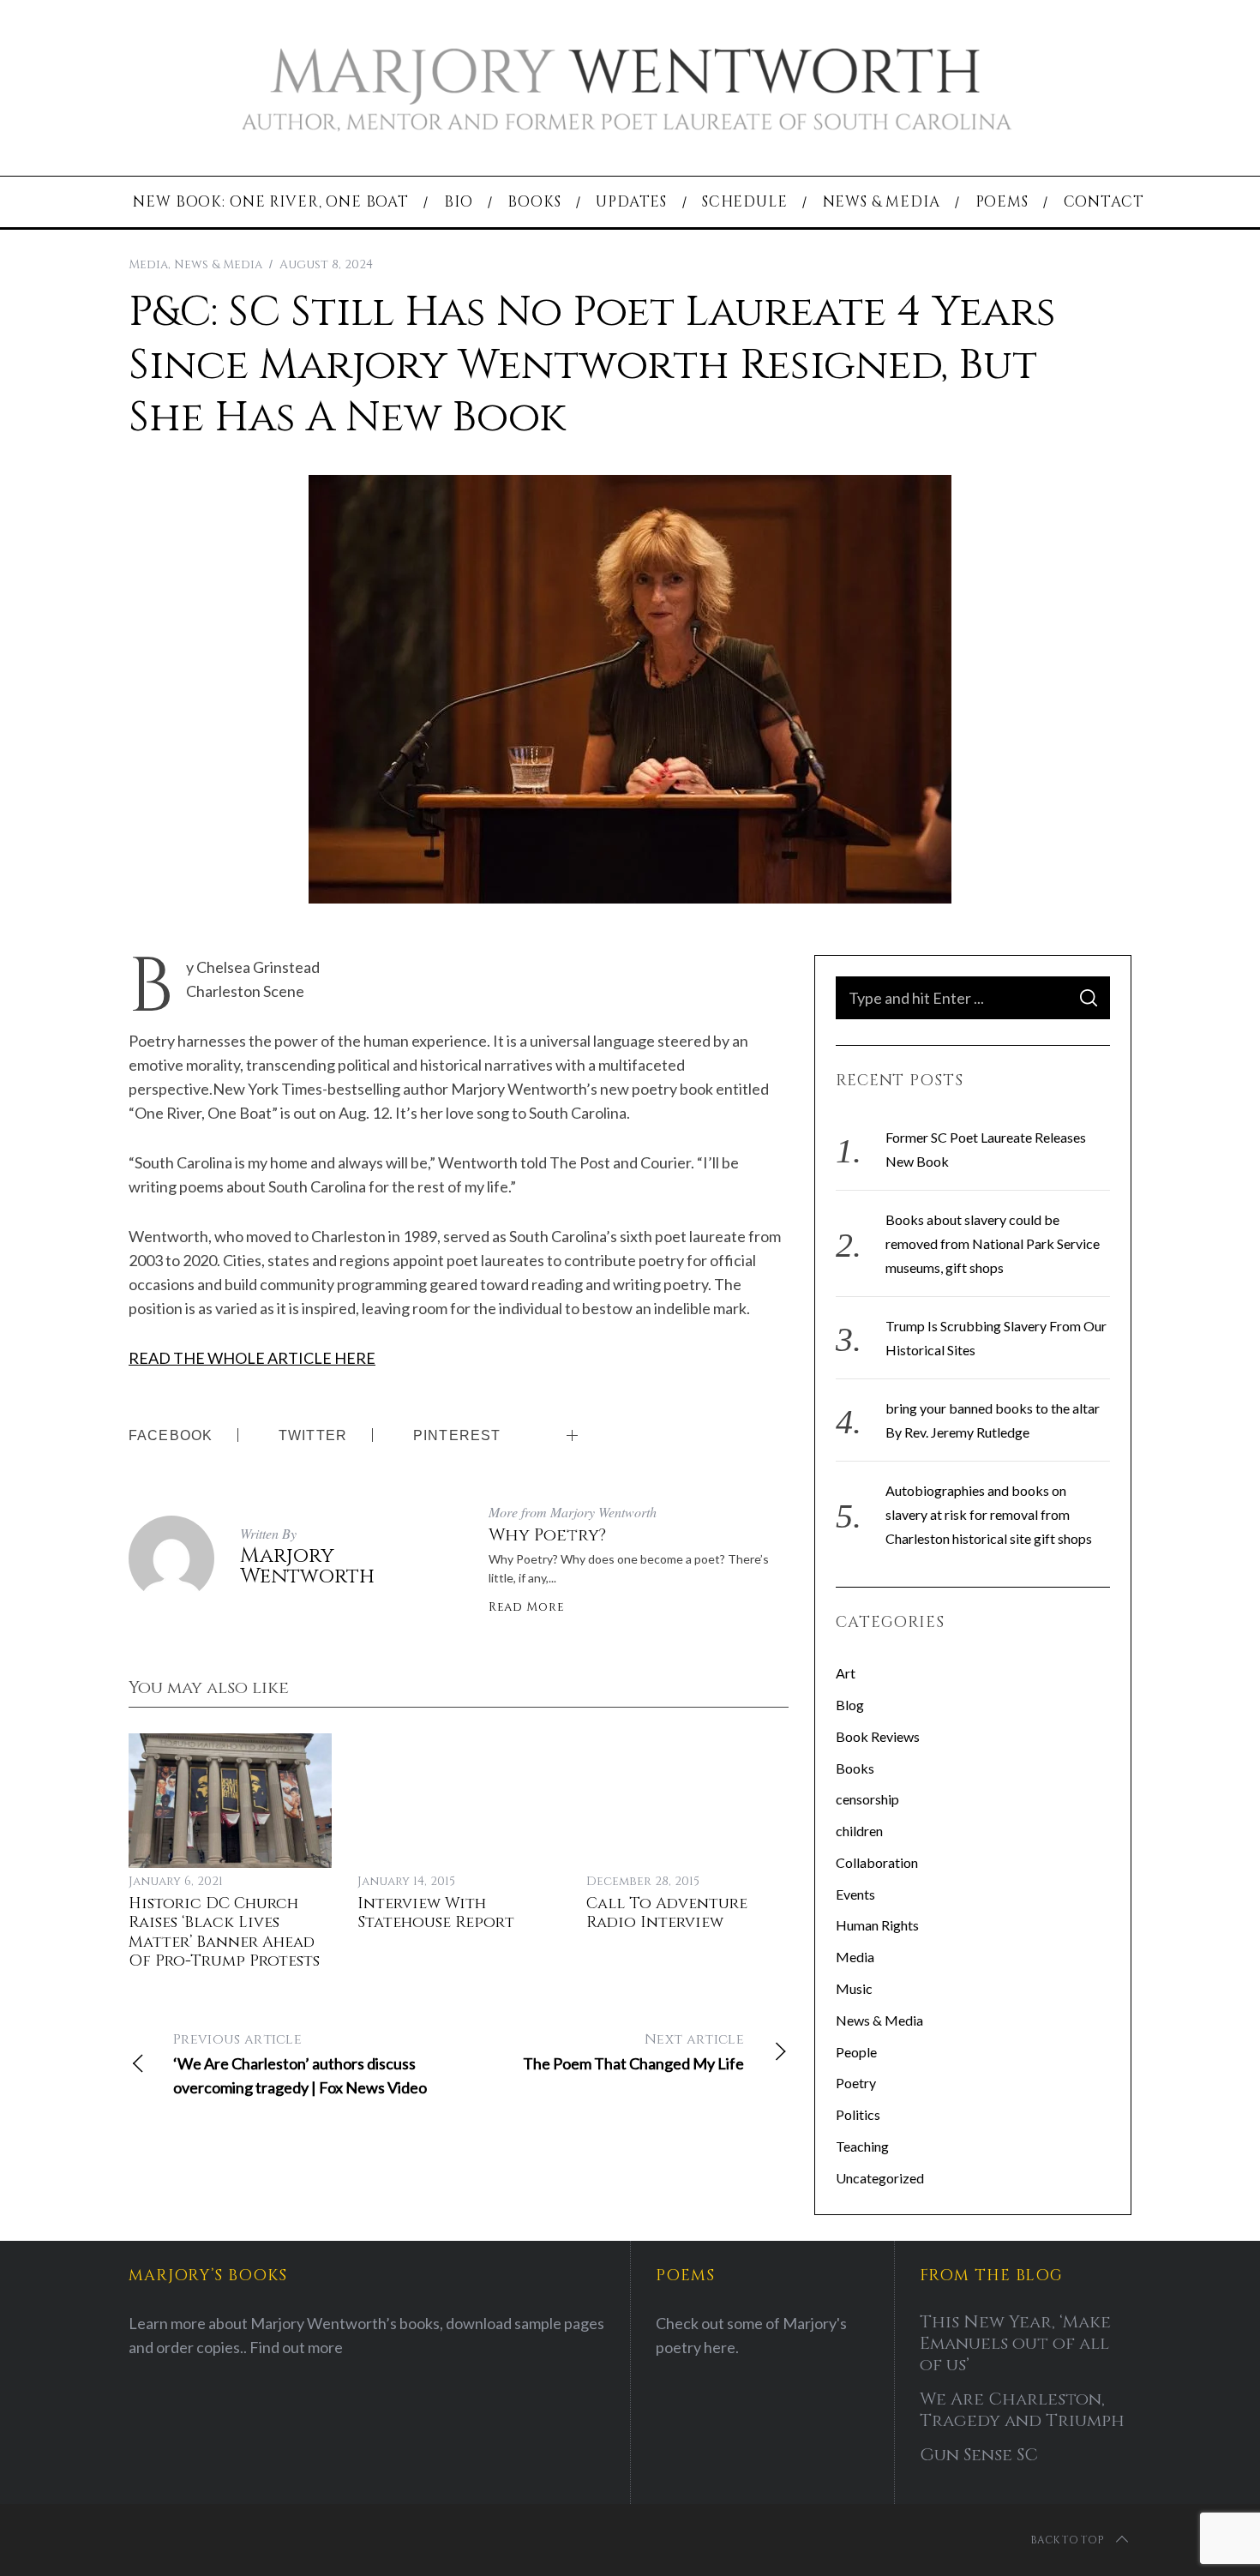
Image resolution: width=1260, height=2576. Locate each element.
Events (855, 1894)
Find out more (296, 2347)
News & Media (218, 264)
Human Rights (877, 1925)
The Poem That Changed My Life (633, 2051)
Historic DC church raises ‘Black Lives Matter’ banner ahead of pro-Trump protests (224, 1933)
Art (846, 1673)
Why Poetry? (547, 1535)
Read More (526, 1607)
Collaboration (877, 1862)
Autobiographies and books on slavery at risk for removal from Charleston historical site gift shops (989, 1514)
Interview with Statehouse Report (436, 1913)
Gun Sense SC (979, 2455)
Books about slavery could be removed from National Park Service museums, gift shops (993, 1243)
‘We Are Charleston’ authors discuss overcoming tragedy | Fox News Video (300, 2063)
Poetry (856, 2083)
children (859, 1831)
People (856, 2052)
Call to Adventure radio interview (667, 1913)
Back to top (1067, 2540)
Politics (858, 2114)
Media (148, 264)
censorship (867, 1799)
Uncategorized (880, 2178)
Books (855, 1768)
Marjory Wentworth (307, 1566)
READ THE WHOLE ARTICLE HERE (252, 1358)
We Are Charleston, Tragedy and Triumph (1022, 2410)
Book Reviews (878, 1736)
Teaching (862, 2146)
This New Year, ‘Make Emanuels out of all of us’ (1015, 2343)
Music (854, 1988)
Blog (850, 1705)
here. (721, 2347)
